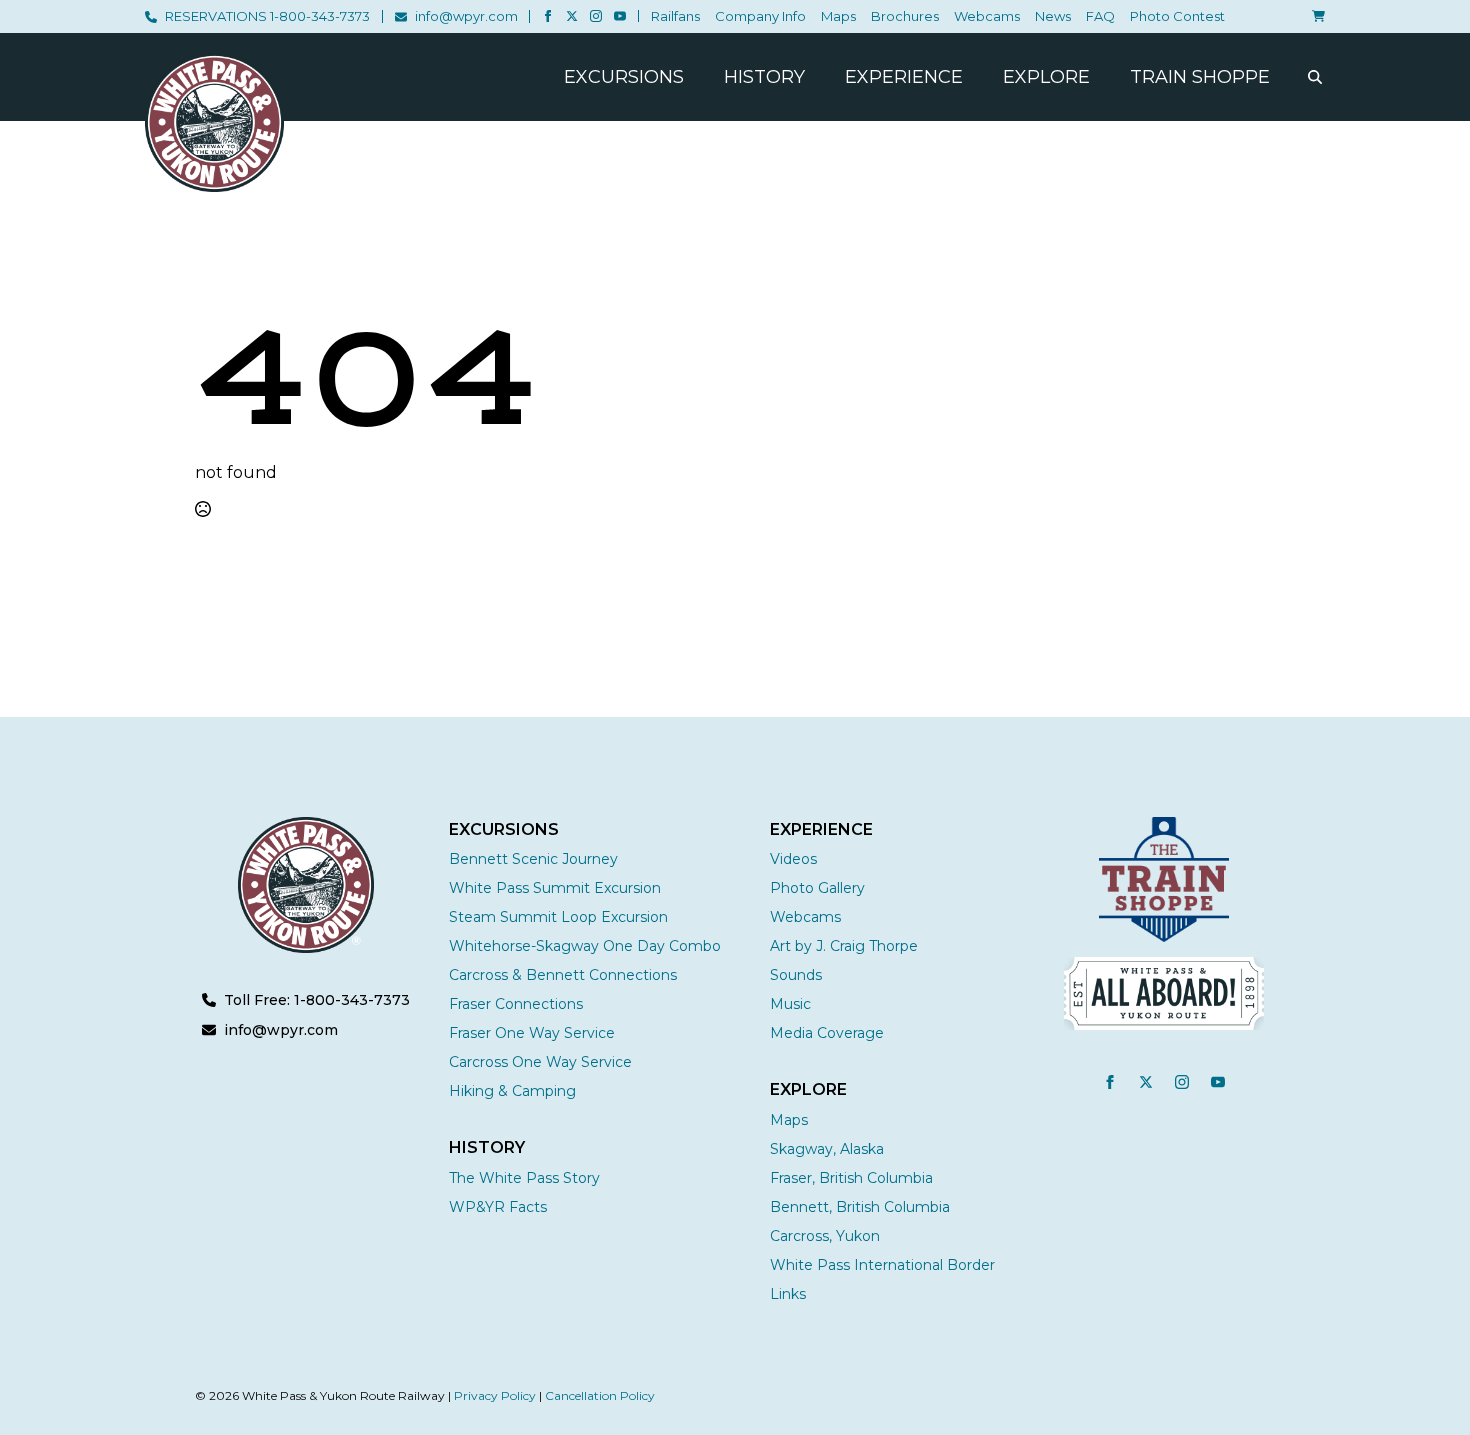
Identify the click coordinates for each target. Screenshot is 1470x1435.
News (1053, 16)
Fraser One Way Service (532, 1033)
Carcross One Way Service (540, 1062)
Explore (1046, 77)
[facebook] (548, 16)
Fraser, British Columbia (851, 1178)
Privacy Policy (495, 1395)
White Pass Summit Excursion (555, 888)
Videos (793, 859)
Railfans (675, 16)
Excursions (624, 77)
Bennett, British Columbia (860, 1207)
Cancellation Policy (600, 1395)
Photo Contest (1177, 16)
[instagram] (596, 16)
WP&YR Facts (498, 1207)
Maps (838, 16)
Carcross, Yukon (825, 1236)
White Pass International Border (882, 1265)
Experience (904, 77)
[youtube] (620, 16)
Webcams (987, 16)
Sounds (796, 975)
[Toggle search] (1315, 77)
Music (790, 1004)
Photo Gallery (817, 888)
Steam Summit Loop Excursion (558, 917)
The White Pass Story (524, 1178)
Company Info (760, 16)
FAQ (1100, 16)
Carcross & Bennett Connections (563, 975)
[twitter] (572, 16)
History (764, 77)
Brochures (905, 16)
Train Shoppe (1200, 77)
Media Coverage (827, 1033)
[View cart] (1315, 16)
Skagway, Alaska (827, 1149)
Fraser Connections (516, 1004)
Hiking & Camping (512, 1091)
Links (788, 1294)
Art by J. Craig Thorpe (844, 946)
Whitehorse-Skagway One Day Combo (585, 946)
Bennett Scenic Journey (533, 859)
